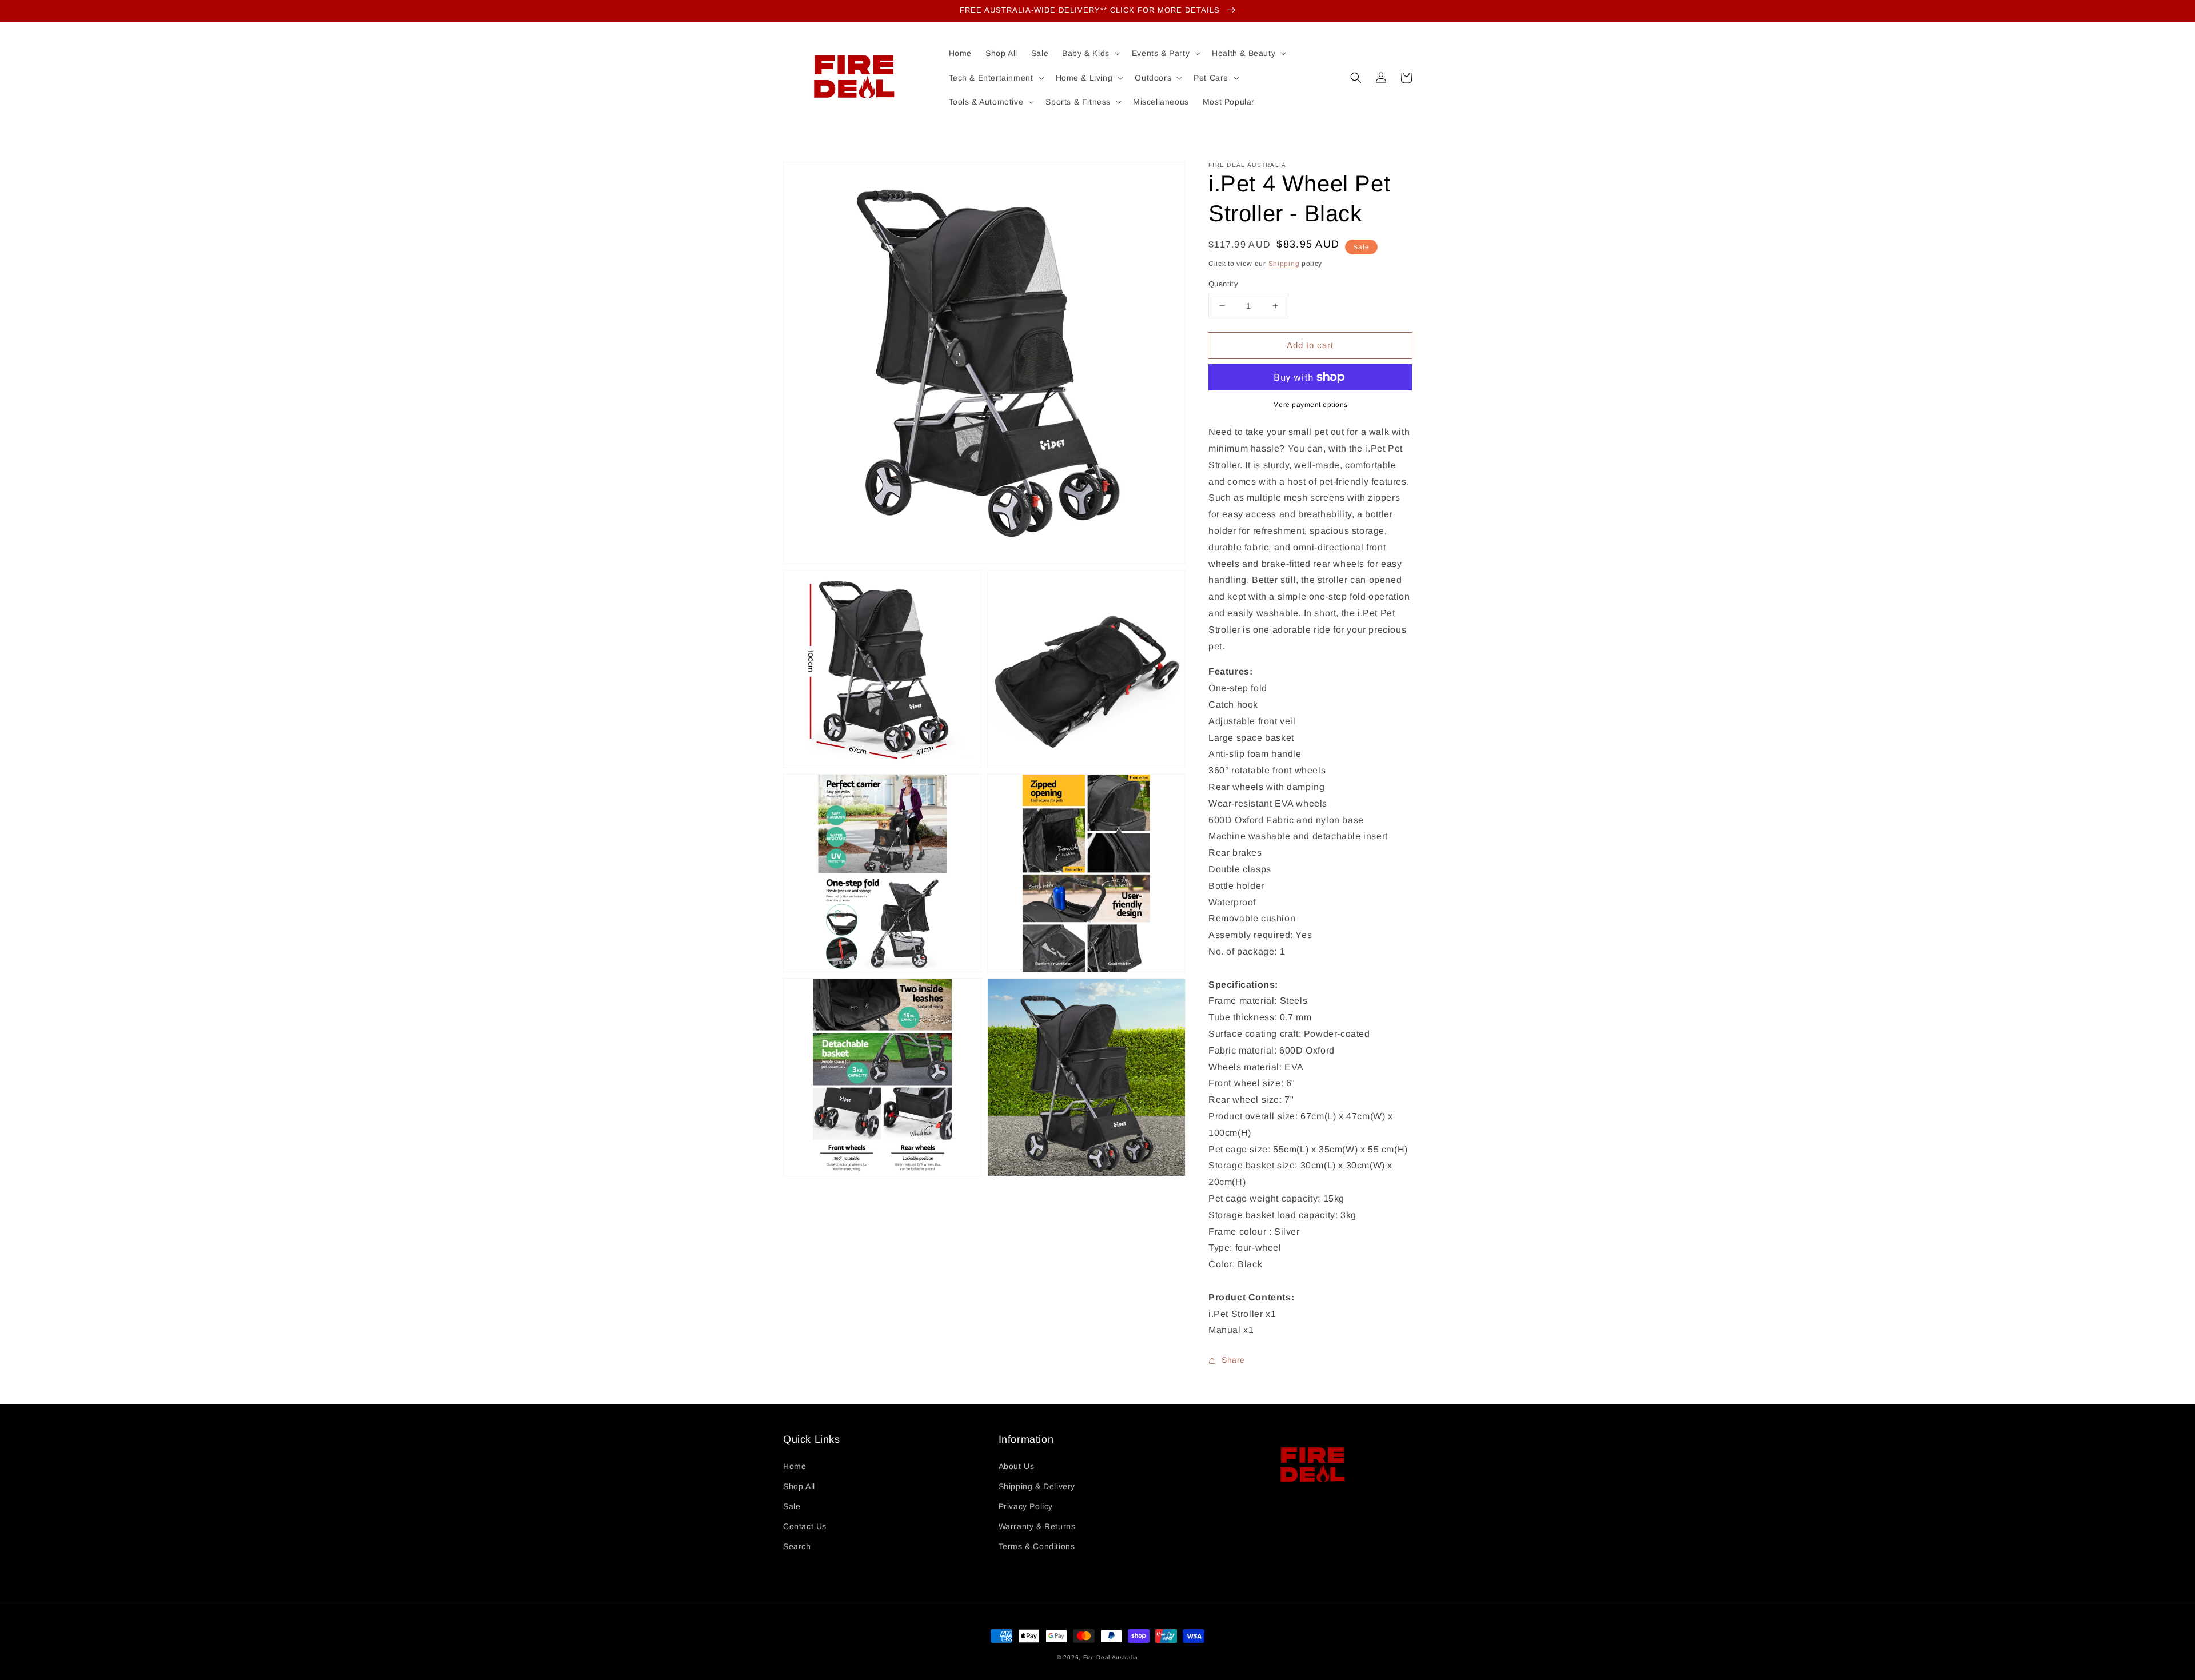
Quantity (1223, 284)
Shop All (799, 1486)
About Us (1017, 1466)
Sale (792, 1506)
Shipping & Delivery (1037, 1486)
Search (797, 1546)
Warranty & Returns (1037, 1526)
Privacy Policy (1026, 1506)
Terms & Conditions (1037, 1546)
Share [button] (1233, 1360)
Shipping (1284, 264)
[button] (1356, 78)
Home (795, 1466)
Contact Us (805, 1526)
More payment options (1310, 405)
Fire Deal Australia (1111, 1657)
